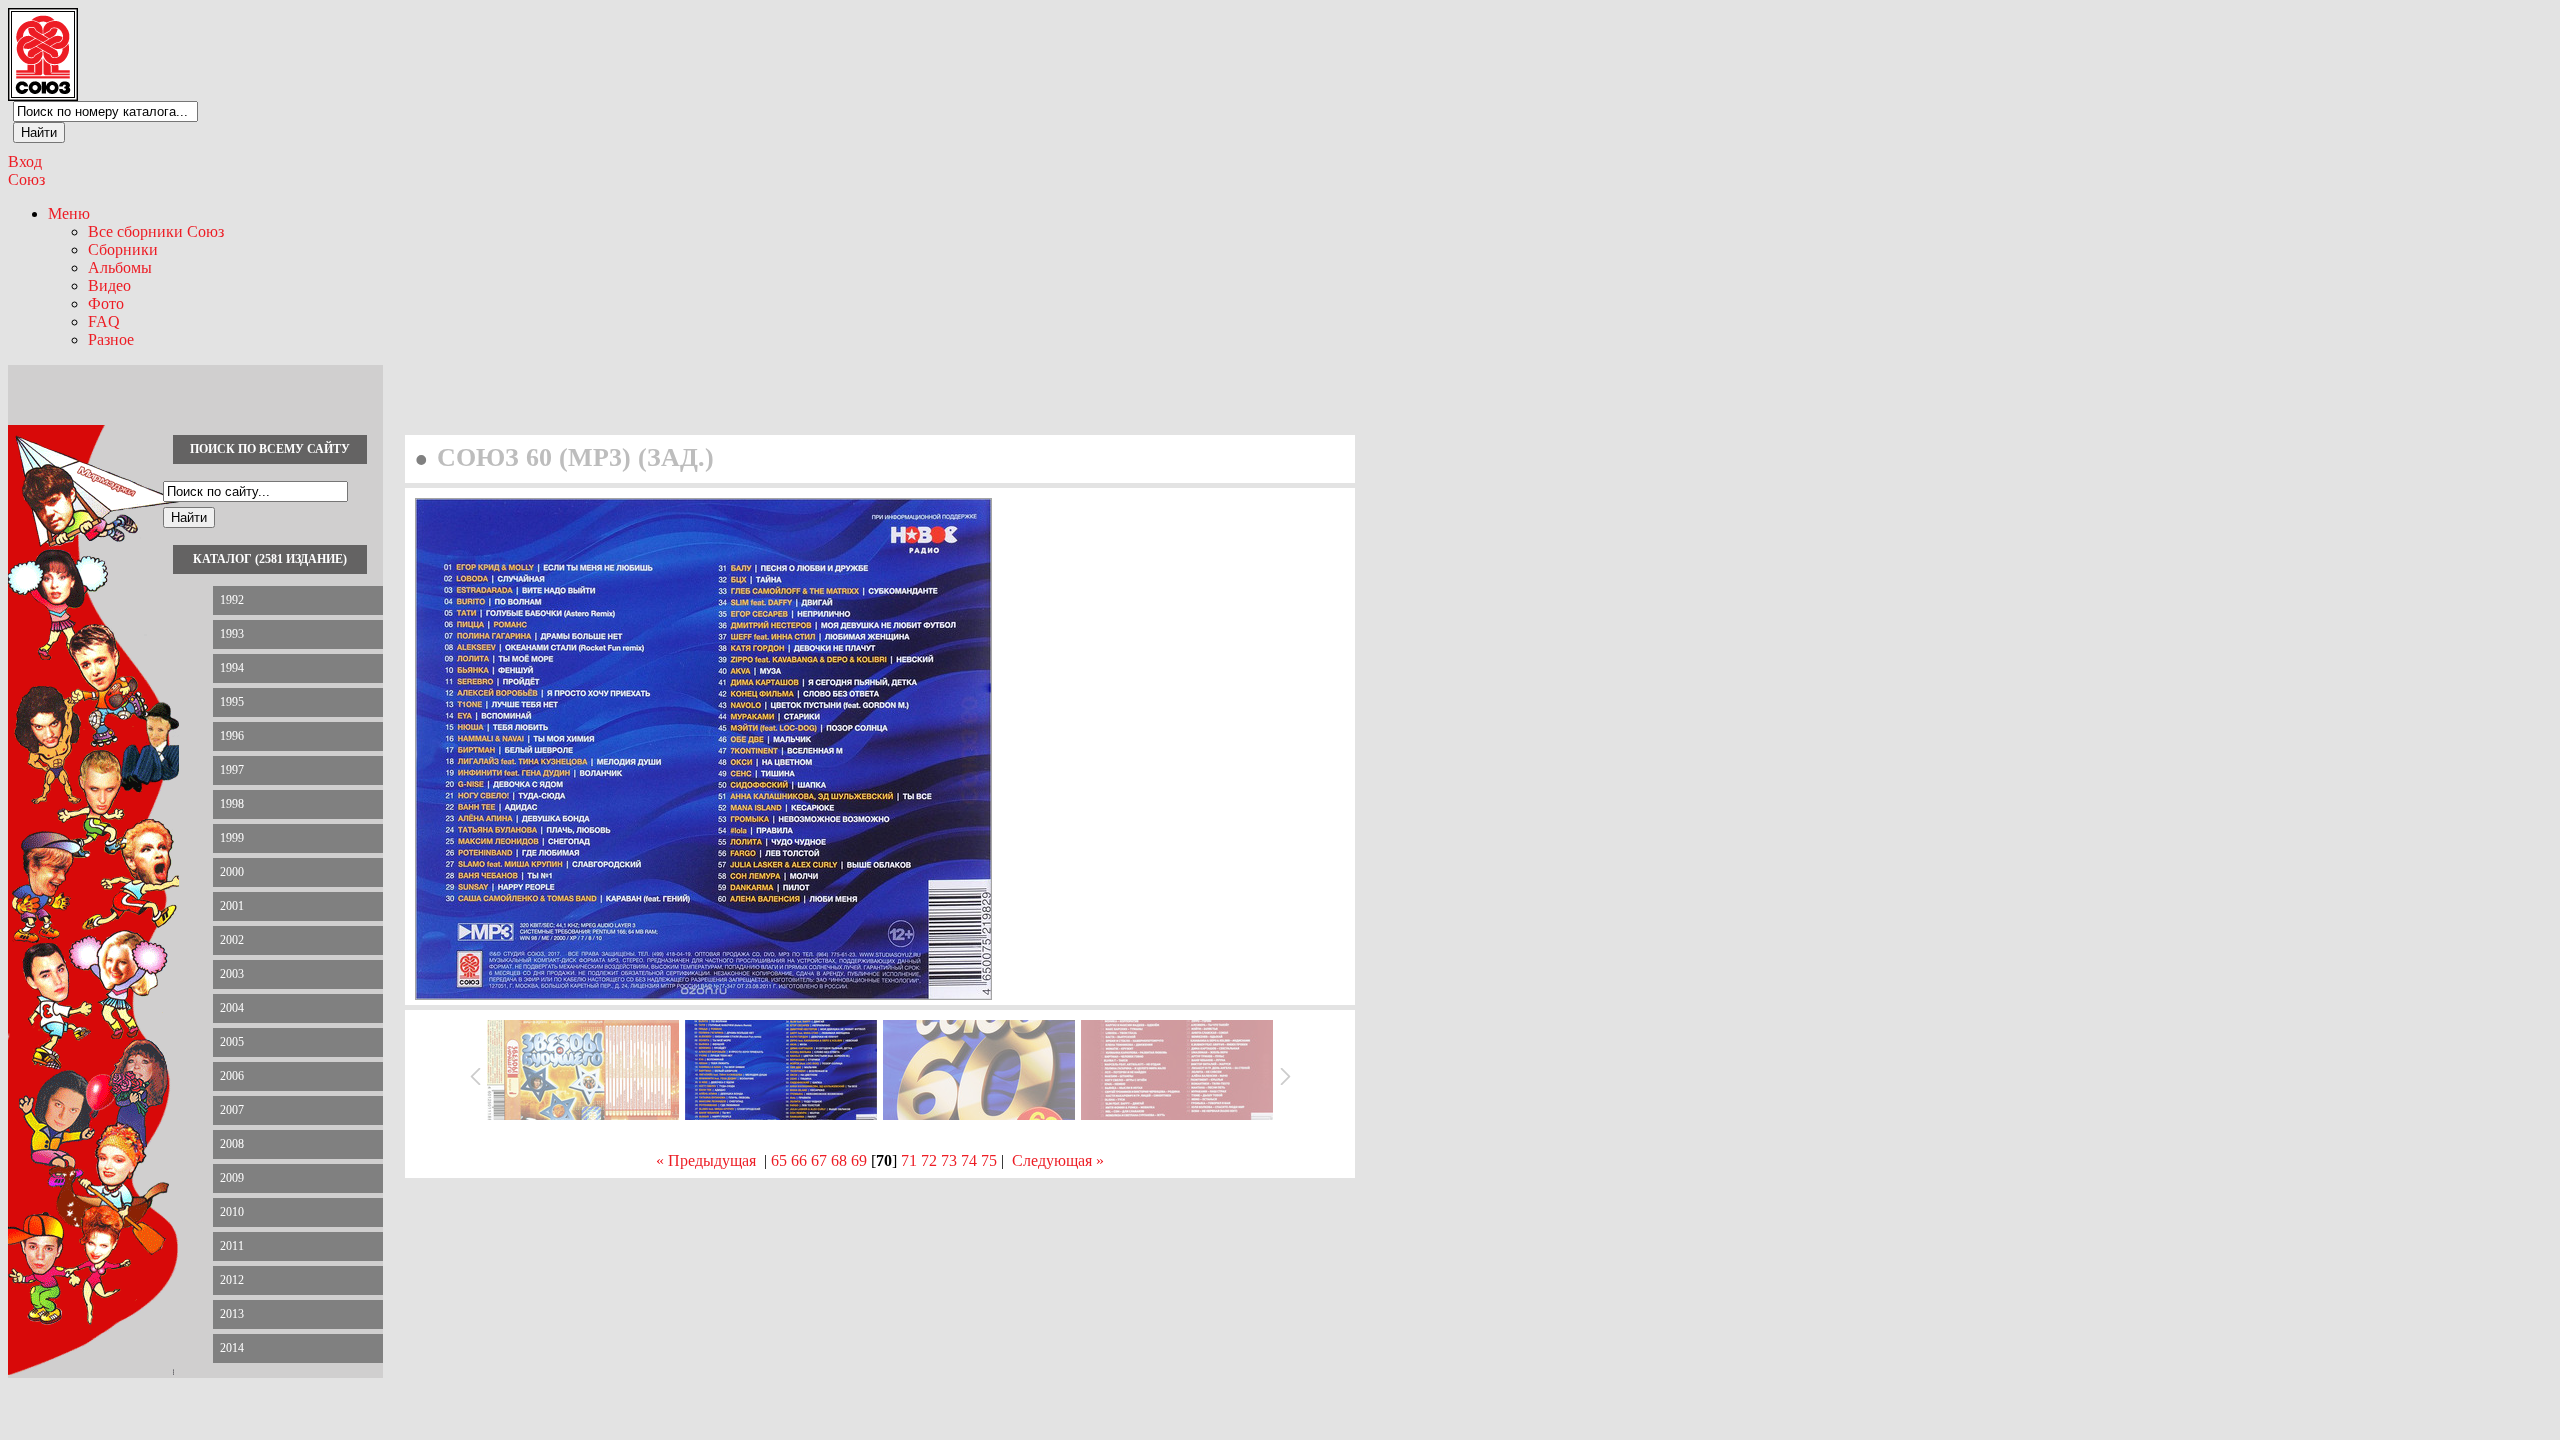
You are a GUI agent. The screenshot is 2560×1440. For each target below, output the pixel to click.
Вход (25, 161)
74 (969, 1160)
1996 (232, 736)
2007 (232, 1110)
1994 (232, 668)
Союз (26, 179)
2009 (232, 1178)
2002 (232, 940)
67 (819, 1160)
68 (839, 1160)
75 (989, 1160)
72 (929, 1160)
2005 (232, 1042)
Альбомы (120, 267)
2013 (232, 1314)
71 (909, 1160)
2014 (232, 1348)
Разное (111, 339)
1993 (232, 634)
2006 (232, 1076)
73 (949, 1160)
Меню (69, 213)
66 (799, 1160)
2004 (232, 1008)
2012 (232, 1280)
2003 (232, 974)
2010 (232, 1212)
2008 (232, 1144)
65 (779, 1160)
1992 (232, 600)
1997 (232, 770)
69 (859, 1160)
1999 (232, 838)
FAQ (104, 321)
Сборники (123, 249)
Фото (106, 303)
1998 (232, 804)
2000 (232, 872)
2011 (232, 1246)
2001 (232, 906)
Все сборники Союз (156, 231)
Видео (109, 285)
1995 (232, 702)
